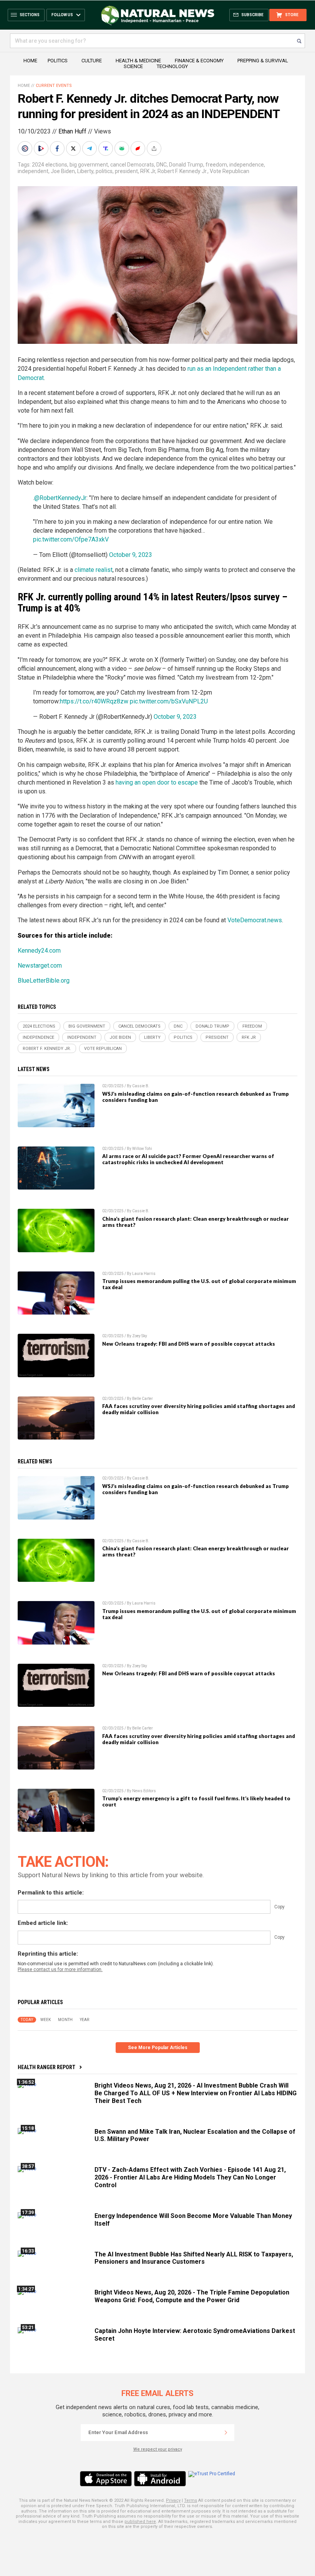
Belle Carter (143, 1399)
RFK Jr (148, 171)
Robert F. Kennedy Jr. (182, 171)
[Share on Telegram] (90, 148)
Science (133, 66)
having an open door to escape (157, 782)
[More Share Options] (155, 148)
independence (247, 165)
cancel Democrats (132, 165)
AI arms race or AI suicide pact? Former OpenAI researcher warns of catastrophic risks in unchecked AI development (188, 1159)
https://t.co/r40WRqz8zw (94, 701)
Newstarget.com (40, 966)
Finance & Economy (199, 61)
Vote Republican (230, 171)
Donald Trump (186, 165)
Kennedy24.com (39, 951)
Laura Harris (144, 1274)
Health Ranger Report (46, 2067)
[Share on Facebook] (58, 148)
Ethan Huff (72, 131)
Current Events (54, 86)
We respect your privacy (158, 2449)
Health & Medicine (138, 61)
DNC (162, 165)
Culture (92, 61)
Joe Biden (63, 171)
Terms (191, 2500)
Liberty (85, 171)
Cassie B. (141, 1086)
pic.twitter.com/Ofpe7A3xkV (71, 539)
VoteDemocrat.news (255, 920)
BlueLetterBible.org (44, 981)
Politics (58, 61)
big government (89, 165)
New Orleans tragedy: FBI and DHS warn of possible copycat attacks (189, 1344)
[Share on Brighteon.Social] (26, 148)
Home (30, 61)
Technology (172, 66)
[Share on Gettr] (139, 148)
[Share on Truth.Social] (106, 148)
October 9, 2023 (131, 555)
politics (104, 171)
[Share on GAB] (123, 148)
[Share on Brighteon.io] (42, 148)
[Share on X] (74, 148)
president (126, 171)
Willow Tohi (142, 1149)
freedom (216, 165)
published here (140, 2522)
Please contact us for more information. (60, 1969)
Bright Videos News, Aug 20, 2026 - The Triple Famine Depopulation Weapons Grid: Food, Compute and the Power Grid (192, 2296)
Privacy (173, 2500)
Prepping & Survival (263, 61)
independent (33, 171)
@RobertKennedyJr (60, 498)
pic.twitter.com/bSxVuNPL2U (169, 701)
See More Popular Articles (158, 2048)
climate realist (94, 570)
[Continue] (226, 2433)
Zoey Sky (140, 1336)
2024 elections (50, 165)
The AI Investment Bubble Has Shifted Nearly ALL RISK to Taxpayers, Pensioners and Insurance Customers (194, 2258)
